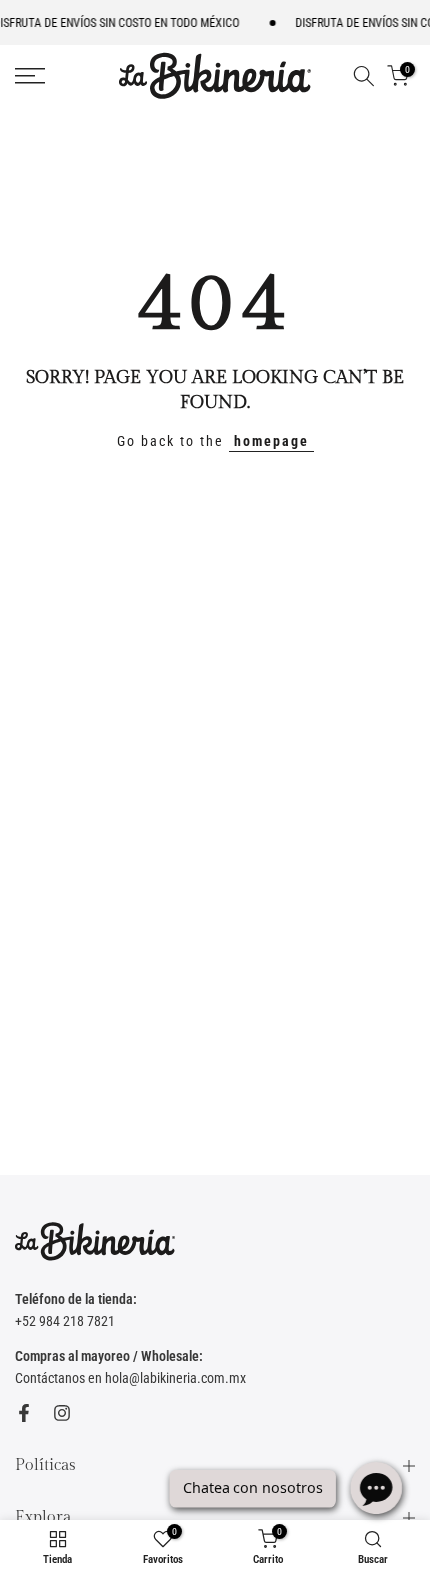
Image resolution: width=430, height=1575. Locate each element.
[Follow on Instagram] (62, 1413)
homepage (271, 441)
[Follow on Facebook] (24, 1413)
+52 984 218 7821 (65, 1321)
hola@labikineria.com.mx (175, 1378)
